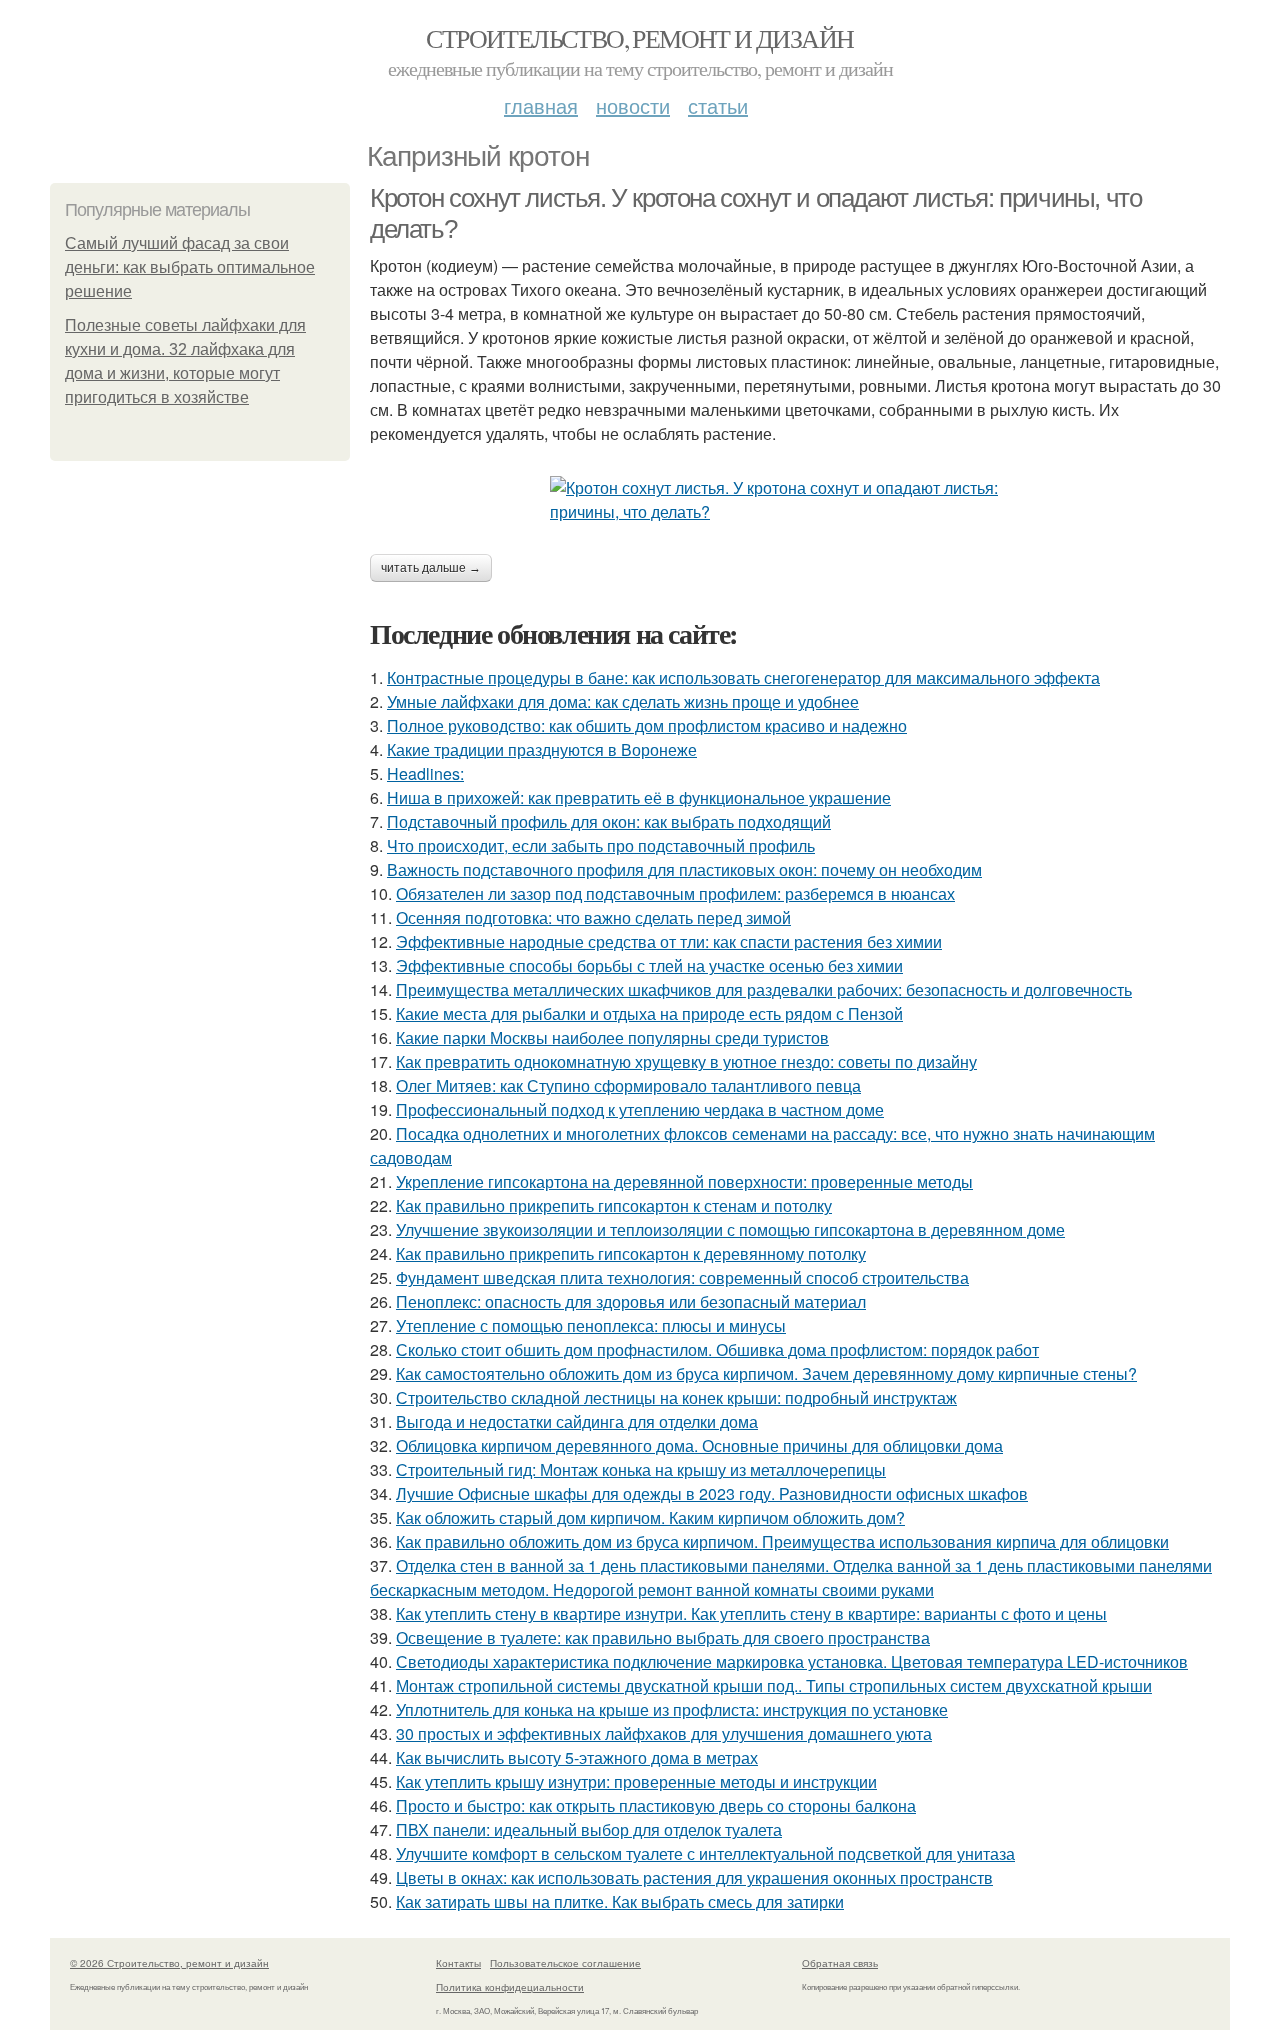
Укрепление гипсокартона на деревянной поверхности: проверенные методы (684, 1181)
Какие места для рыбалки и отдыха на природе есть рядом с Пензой (649, 1013)
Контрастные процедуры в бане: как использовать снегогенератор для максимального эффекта (743, 677)
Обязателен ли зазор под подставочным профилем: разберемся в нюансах (675, 893)
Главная (541, 105)
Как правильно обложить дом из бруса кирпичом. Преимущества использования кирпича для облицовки (782, 1541)
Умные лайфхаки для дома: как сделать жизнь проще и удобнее (623, 701)
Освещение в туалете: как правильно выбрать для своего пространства (663, 1637)
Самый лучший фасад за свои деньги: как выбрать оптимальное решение (190, 267)
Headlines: (425, 773)
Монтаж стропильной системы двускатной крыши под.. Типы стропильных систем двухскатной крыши (774, 1685)
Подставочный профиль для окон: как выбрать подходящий (609, 821)
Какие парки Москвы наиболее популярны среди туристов (612, 1037)
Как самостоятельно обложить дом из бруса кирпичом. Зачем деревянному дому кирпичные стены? (766, 1373)
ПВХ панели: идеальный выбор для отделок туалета (589, 1829)
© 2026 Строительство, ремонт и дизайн (169, 1963)
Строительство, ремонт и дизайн (639, 38)
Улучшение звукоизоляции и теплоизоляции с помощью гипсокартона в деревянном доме (730, 1229)
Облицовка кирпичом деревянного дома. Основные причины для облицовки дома (699, 1445)
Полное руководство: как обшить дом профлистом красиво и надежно (647, 725)
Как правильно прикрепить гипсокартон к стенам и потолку (614, 1205)
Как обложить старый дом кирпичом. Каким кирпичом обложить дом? (650, 1517)
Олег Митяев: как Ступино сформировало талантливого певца (628, 1085)
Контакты (458, 1963)
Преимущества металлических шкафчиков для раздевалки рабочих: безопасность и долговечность (764, 989)
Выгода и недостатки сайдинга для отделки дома (577, 1421)
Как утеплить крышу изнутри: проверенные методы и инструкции (636, 1781)
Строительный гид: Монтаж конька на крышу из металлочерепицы (641, 1469)
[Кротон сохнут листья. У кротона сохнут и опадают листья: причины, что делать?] (800, 500)
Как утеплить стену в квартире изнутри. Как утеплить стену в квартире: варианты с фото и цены (751, 1613)
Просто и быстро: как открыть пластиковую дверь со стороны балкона (656, 1805)
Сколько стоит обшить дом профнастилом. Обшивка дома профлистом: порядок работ (717, 1349)
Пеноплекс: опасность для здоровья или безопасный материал (631, 1301)
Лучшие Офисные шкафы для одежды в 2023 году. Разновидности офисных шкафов (712, 1493)
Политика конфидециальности (510, 1987)
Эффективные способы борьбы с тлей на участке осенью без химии (649, 965)
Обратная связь (840, 1963)
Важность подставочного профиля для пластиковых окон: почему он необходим (684, 869)
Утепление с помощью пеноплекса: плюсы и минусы (591, 1325)
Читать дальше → (431, 568)
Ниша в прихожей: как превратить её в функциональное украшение (639, 797)
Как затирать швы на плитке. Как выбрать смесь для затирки (620, 1901)
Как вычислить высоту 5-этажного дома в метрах (577, 1757)
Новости (633, 105)
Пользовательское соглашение (565, 1963)
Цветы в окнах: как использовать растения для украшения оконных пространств (694, 1877)
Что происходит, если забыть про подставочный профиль (601, 845)
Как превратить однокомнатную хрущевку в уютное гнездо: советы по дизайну (686, 1061)
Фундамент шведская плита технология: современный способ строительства (682, 1277)
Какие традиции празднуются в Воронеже (542, 749)
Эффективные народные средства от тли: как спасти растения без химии (669, 941)
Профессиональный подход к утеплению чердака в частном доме (640, 1109)
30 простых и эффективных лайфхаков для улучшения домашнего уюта (664, 1733)
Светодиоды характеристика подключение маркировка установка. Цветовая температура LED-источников (792, 1661)
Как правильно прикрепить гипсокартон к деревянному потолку (631, 1253)
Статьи (718, 105)
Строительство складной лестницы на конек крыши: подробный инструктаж (676, 1397)
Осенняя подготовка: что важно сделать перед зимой (593, 917)
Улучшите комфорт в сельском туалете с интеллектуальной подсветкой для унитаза (705, 1853)
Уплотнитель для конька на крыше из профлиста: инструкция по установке (672, 1709)
